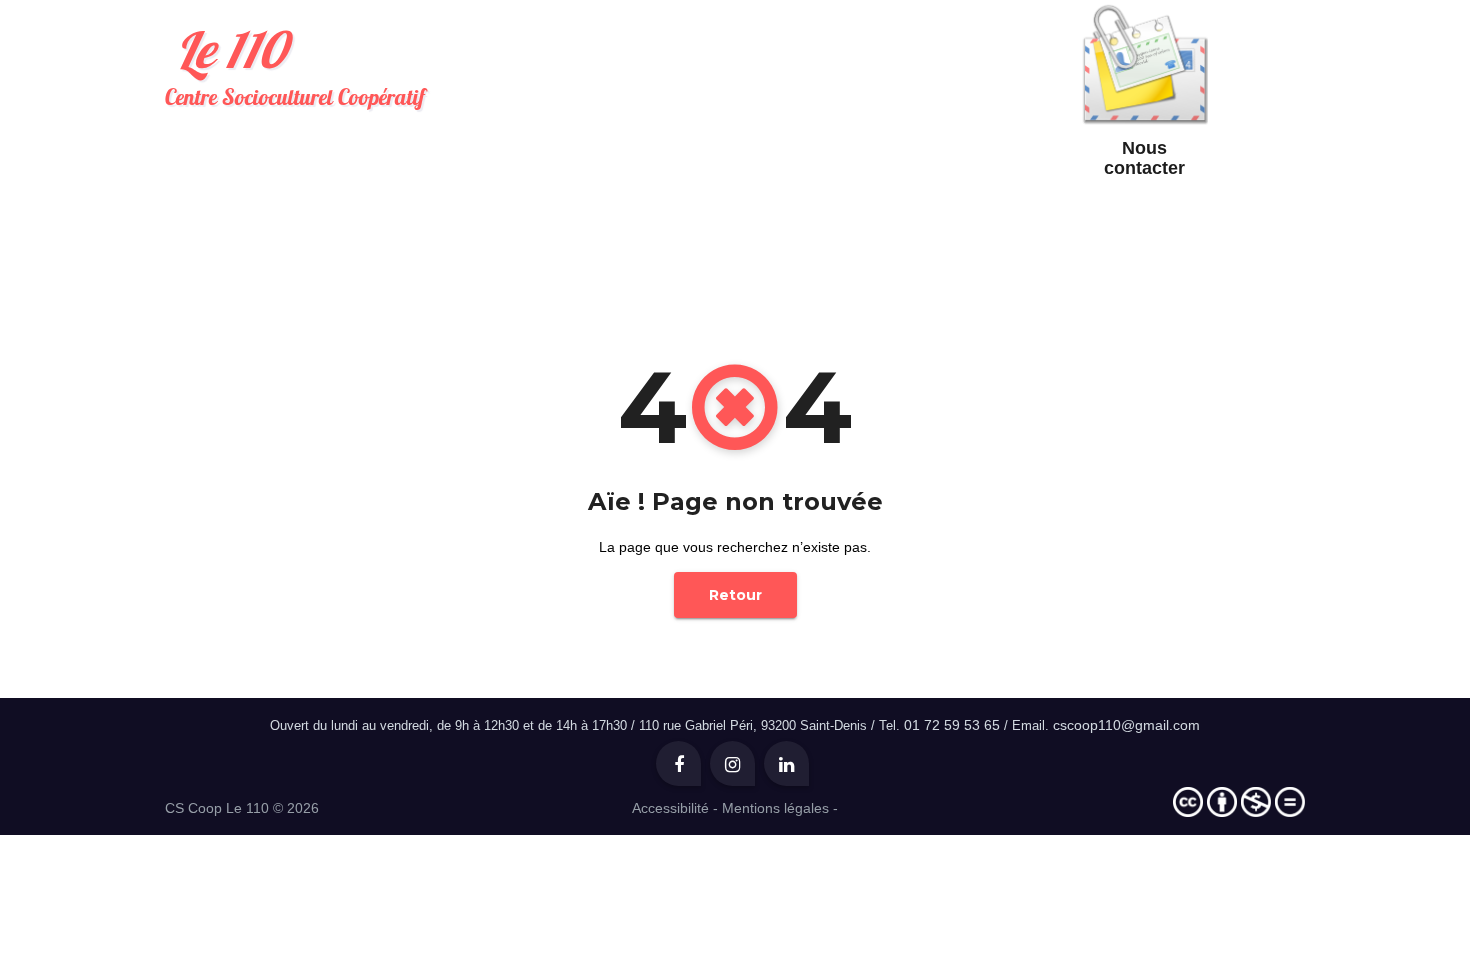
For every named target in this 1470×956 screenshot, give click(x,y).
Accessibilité (670, 808)
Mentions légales (775, 808)
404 (757, 229)
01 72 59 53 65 (952, 725)
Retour (735, 595)
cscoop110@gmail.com (1126, 725)
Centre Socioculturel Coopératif (295, 64)
